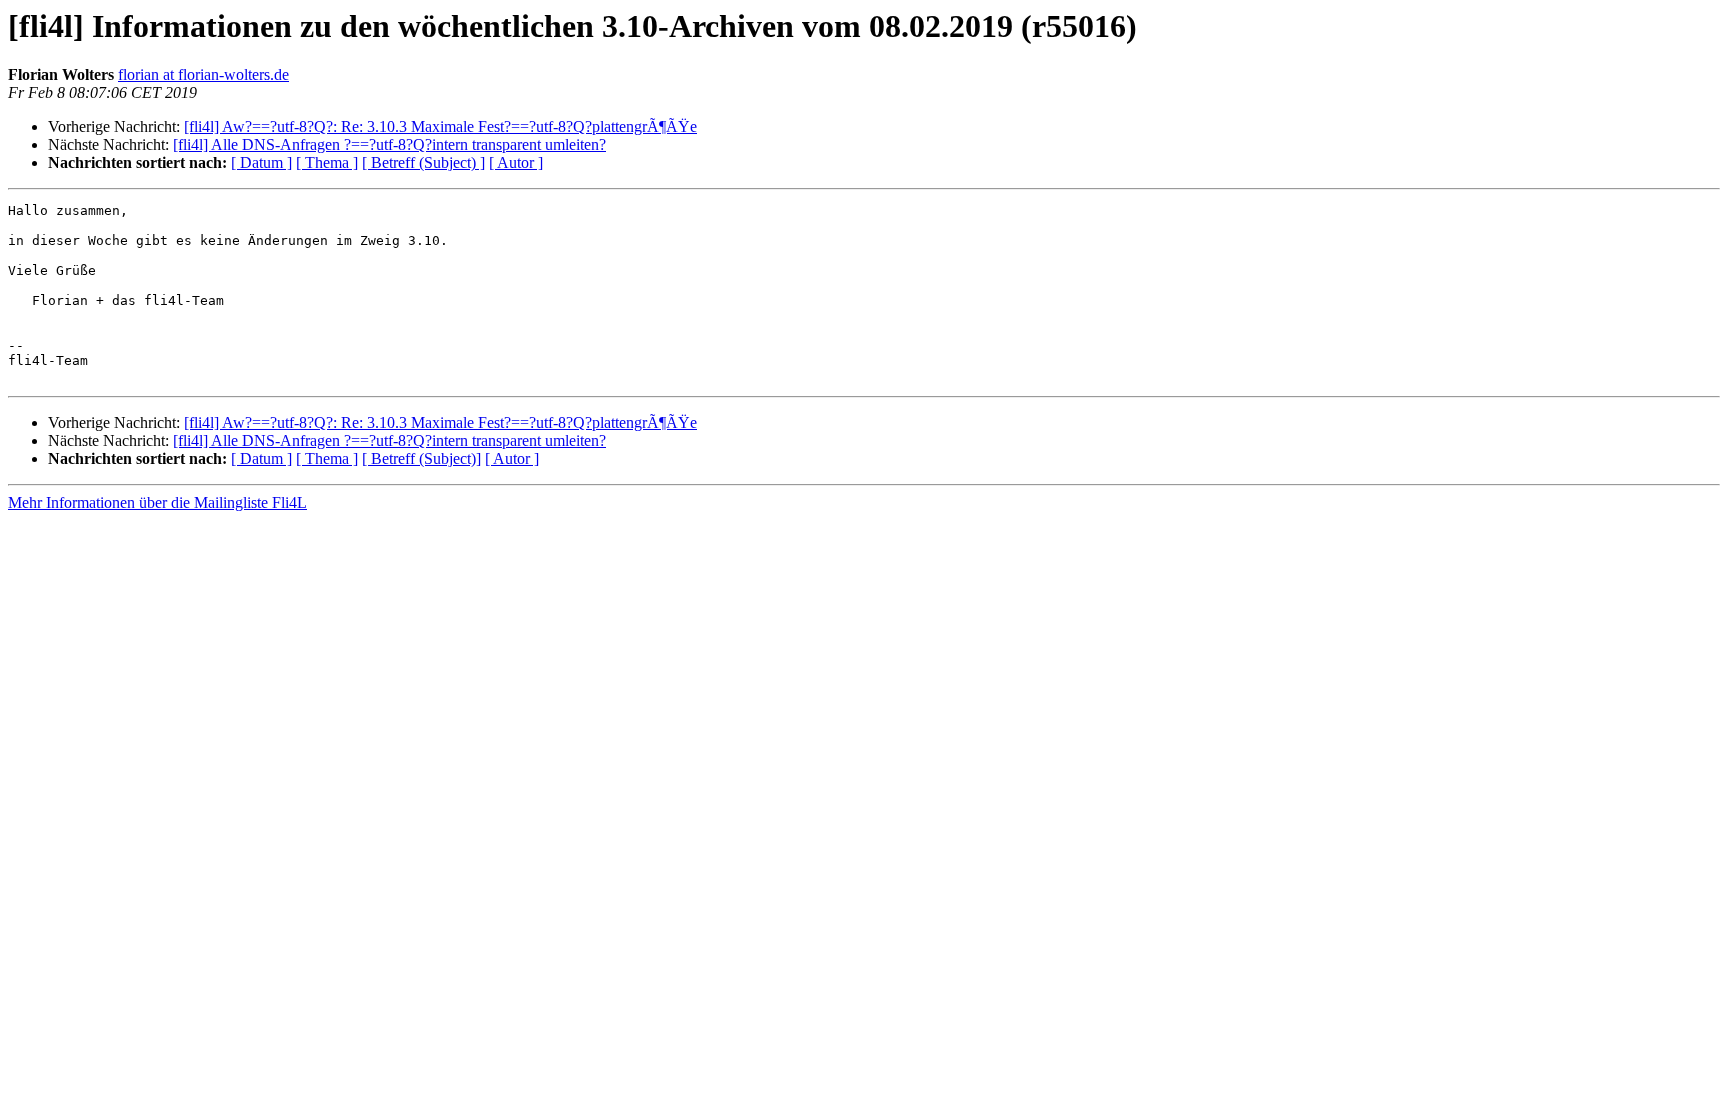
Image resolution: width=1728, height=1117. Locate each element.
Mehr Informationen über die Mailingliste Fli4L (157, 502)
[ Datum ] (261, 162)
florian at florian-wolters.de (203, 74)
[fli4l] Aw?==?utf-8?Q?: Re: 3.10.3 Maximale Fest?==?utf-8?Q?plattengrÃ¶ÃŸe (440, 126)
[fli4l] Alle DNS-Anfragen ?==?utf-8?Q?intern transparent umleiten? (389, 144)
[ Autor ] (516, 162)
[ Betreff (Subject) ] (423, 162)
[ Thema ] (327, 162)
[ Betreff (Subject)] (421, 458)
